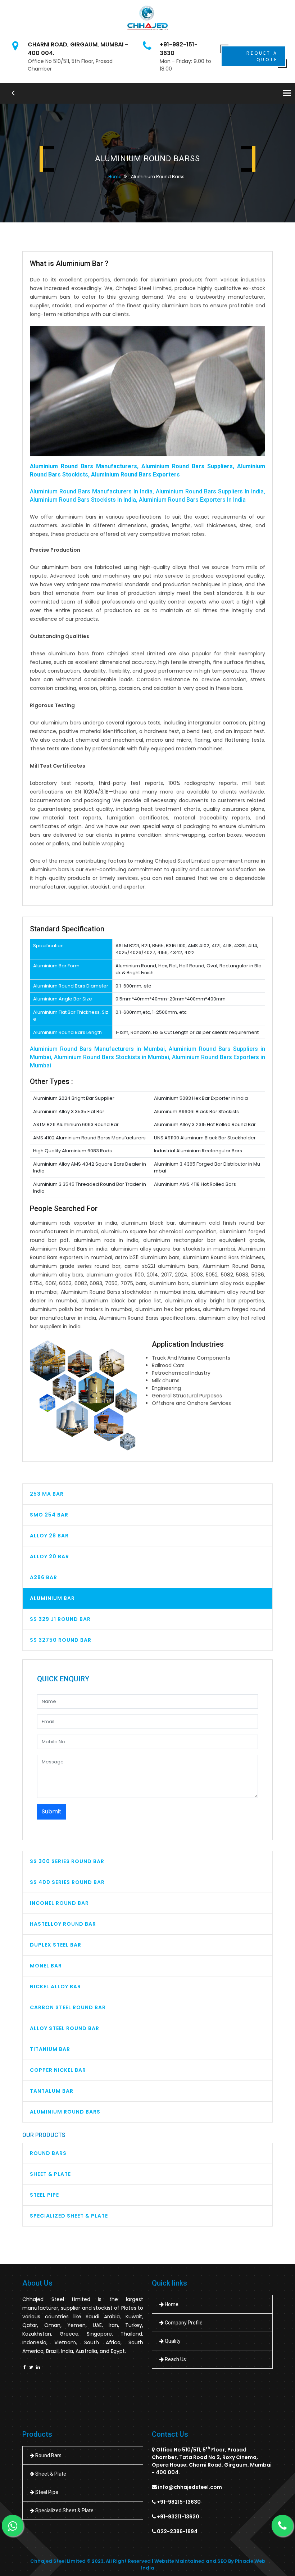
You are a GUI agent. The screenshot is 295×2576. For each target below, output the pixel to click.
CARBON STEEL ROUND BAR (68, 2007)
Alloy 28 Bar (49, 1536)
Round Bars (48, 2153)
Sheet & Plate (50, 2174)
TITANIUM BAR (50, 2049)
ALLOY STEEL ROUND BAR (65, 2028)
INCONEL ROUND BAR (59, 1903)
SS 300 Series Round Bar (67, 1861)
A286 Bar (44, 1577)
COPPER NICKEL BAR (58, 2070)
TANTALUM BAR (52, 2091)
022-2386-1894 (177, 2531)
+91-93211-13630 (178, 2517)
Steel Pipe (44, 2195)
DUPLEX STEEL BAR (56, 1945)
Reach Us (175, 2359)
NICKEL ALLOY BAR (55, 1987)
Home (115, 177)
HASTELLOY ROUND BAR (63, 1924)
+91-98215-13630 (179, 2502)
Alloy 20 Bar (49, 1556)
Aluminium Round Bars (65, 2112)
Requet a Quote (262, 56)
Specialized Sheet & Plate (69, 2216)
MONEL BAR (46, 1966)
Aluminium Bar (52, 1598)
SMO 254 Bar (49, 1515)
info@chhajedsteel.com (190, 2487)
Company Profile (183, 2323)
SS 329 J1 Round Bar (60, 1619)
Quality (172, 2341)
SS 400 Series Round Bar (67, 1882)
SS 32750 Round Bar (61, 1640)
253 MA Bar (47, 1494)
